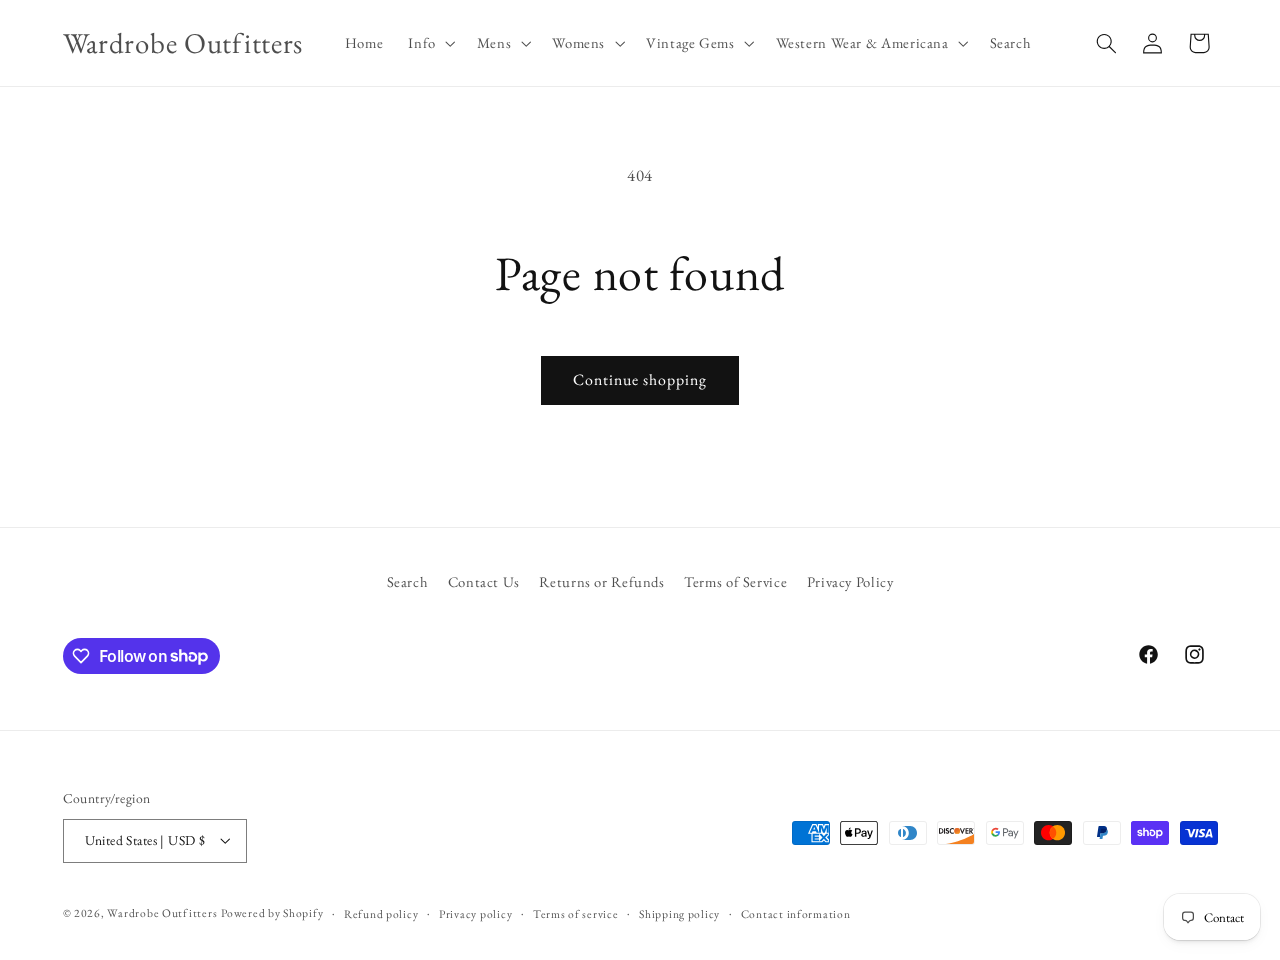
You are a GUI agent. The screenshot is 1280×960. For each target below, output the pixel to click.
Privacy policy (475, 913)
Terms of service (576, 913)
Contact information (796, 913)
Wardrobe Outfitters (162, 912)
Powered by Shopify (272, 912)
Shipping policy (679, 913)
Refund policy (381, 913)
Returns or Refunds (601, 581)
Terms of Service (735, 581)
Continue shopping (640, 379)
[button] (430, 43)
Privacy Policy (850, 581)
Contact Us (484, 581)
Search (408, 581)
